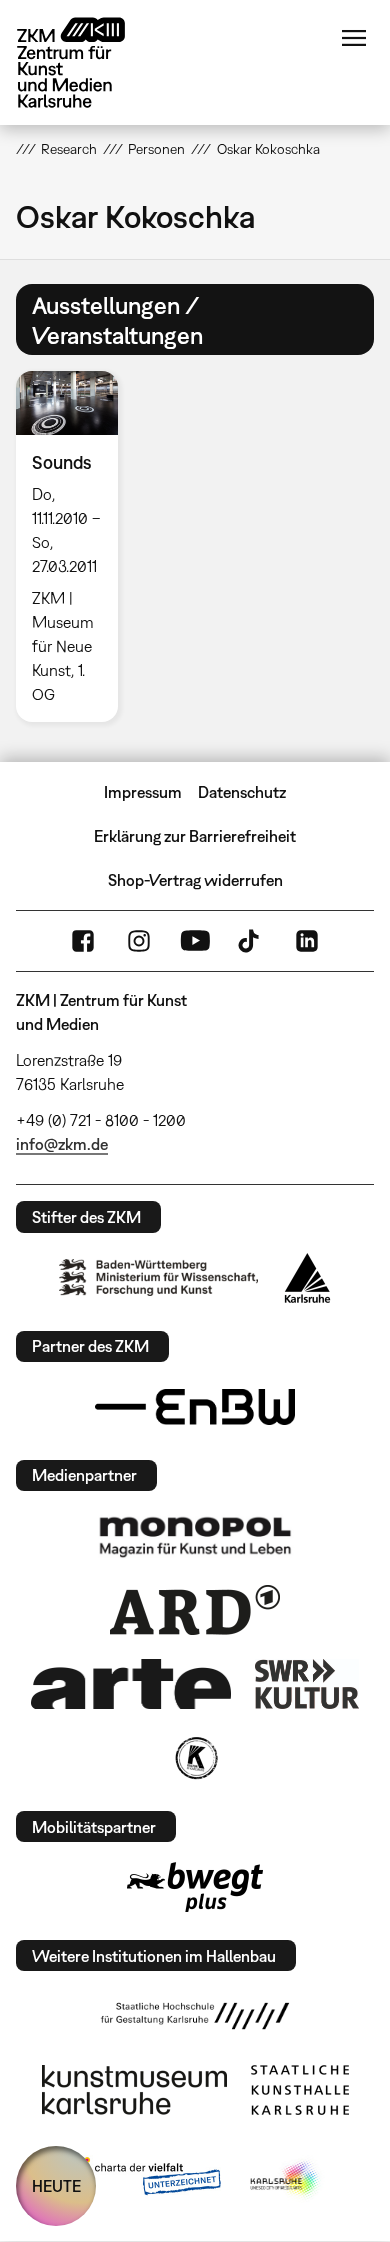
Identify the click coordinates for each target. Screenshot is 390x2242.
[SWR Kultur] (307, 1684)
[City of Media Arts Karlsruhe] (286, 2180)
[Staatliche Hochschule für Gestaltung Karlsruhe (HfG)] (195, 2016)
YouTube (195, 941)
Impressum (143, 792)
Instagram (139, 941)
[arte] (131, 1683)
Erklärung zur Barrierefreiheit (195, 836)
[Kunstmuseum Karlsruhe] (134, 2090)
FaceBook (83, 941)
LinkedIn (307, 941)
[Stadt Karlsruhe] (307, 1278)
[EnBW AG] (195, 1407)
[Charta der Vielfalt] (143, 2180)
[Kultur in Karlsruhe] (195, 1758)
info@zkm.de (62, 1144)
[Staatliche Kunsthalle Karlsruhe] (300, 2090)
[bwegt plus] (195, 1887)
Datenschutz (242, 792)
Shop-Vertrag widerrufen (195, 880)
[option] (75, 546)
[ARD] (195, 1610)
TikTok (251, 941)
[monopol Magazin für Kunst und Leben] (195, 1536)
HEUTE (56, 2186)
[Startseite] (86, 62)
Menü (354, 38)
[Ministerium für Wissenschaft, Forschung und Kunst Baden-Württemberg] (159, 1277)
